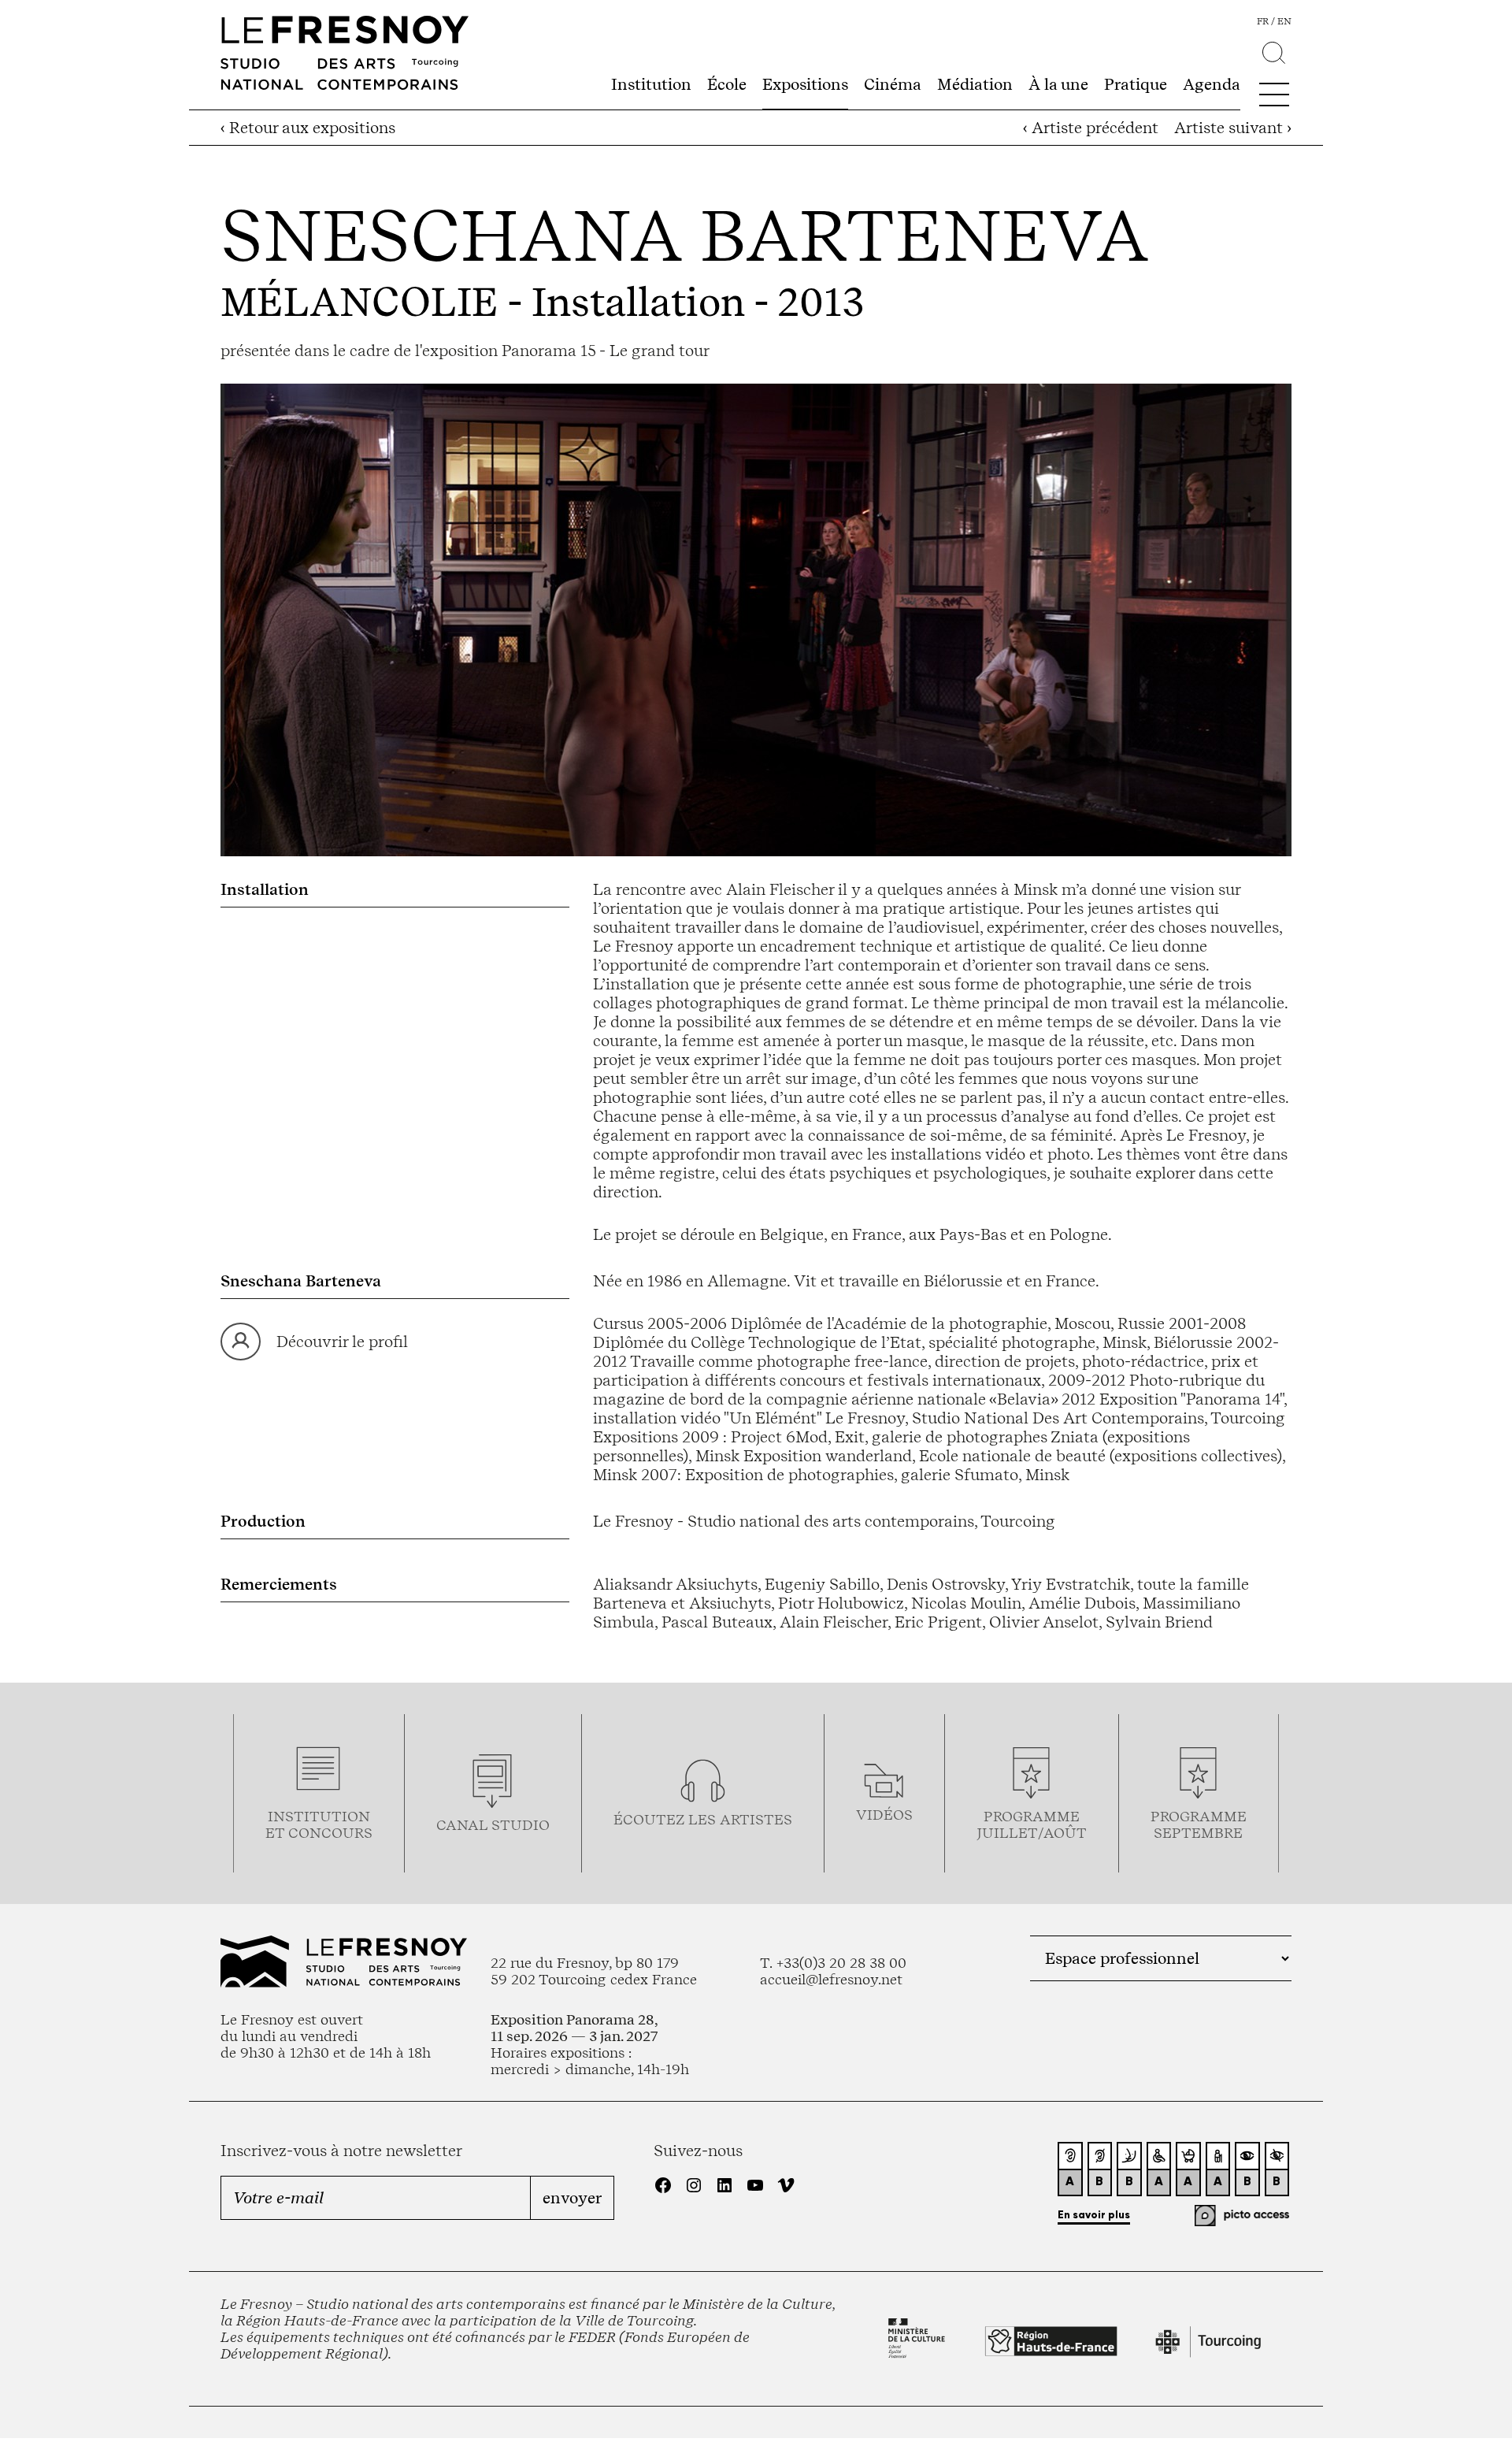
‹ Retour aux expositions (308, 128)
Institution (651, 84)
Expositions (805, 84)
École (727, 84)
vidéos (884, 1815)
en (1284, 21)
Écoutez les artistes (703, 1819)
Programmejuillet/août (1032, 1824)
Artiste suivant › (1233, 128)
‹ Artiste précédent (1091, 128)
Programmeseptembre (1199, 1824)
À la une (1058, 84)
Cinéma (893, 84)
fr (1263, 21)
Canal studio (493, 1825)
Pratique (1136, 84)
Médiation (975, 84)
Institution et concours (319, 1824)
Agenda (1212, 84)
